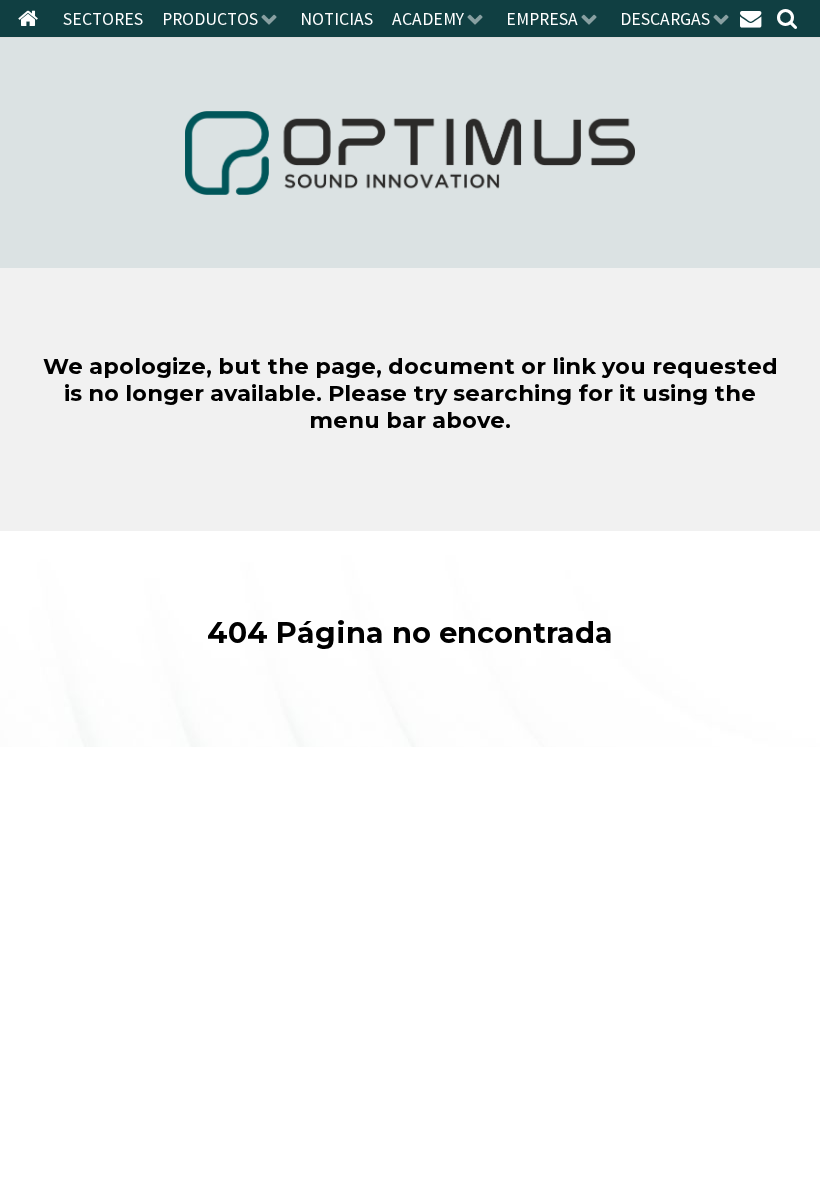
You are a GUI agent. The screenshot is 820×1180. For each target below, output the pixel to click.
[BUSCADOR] (790, 17)
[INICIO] (31, 17)
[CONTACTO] (753, 17)
